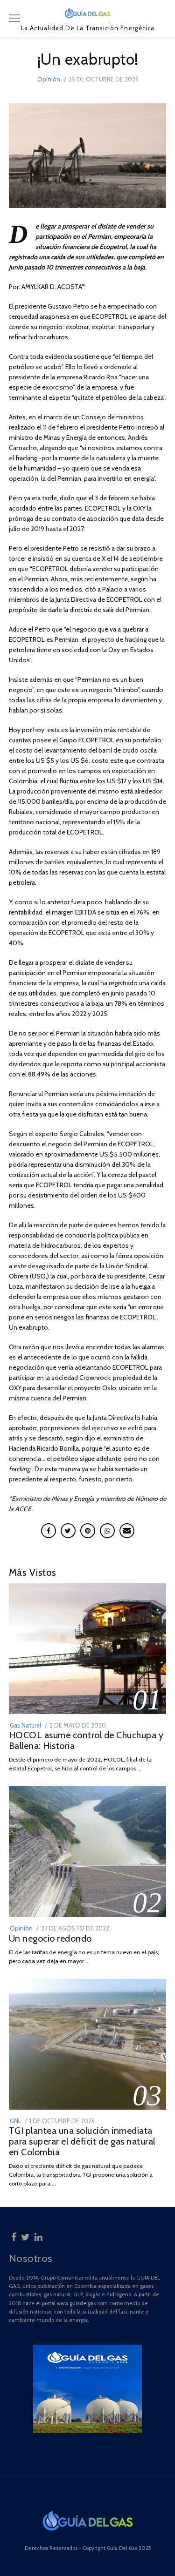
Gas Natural (25, 1725)
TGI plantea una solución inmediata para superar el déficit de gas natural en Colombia (82, 2141)
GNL (15, 2121)
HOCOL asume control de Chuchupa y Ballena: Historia (86, 1740)
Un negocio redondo (50, 1938)
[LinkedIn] (38, 2236)
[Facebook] (14, 2236)
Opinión (49, 79)
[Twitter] (25, 2236)
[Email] (127, 1531)
